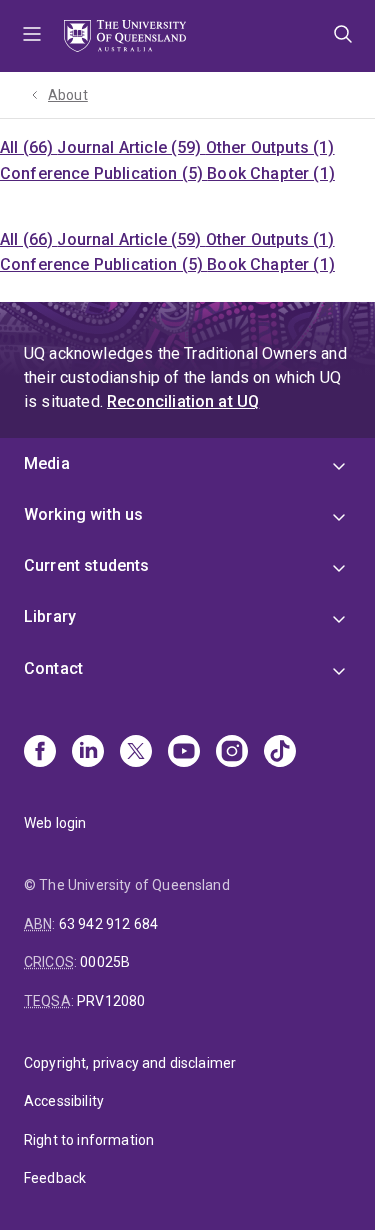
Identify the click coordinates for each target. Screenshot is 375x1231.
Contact (53, 668)
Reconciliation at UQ (183, 401)
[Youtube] (184, 753)
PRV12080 (111, 1001)
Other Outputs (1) (270, 147)
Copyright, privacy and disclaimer (130, 1063)
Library (50, 616)
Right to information (89, 1140)
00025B (105, 962)
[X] (136, 753)
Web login (55, 823)
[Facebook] (40, 753)
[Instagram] (232, 753)
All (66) (28, 147)
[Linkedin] (88, 753)
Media (47, 463)
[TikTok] (280, 753)
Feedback (55, 1178)
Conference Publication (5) (103, 173)
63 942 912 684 (108, 924)
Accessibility (64, 1101)
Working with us (83, 514)
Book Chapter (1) (271, 173)
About (68, 95)
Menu (32, 36)
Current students (87, 565)
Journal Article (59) (131, 147)
